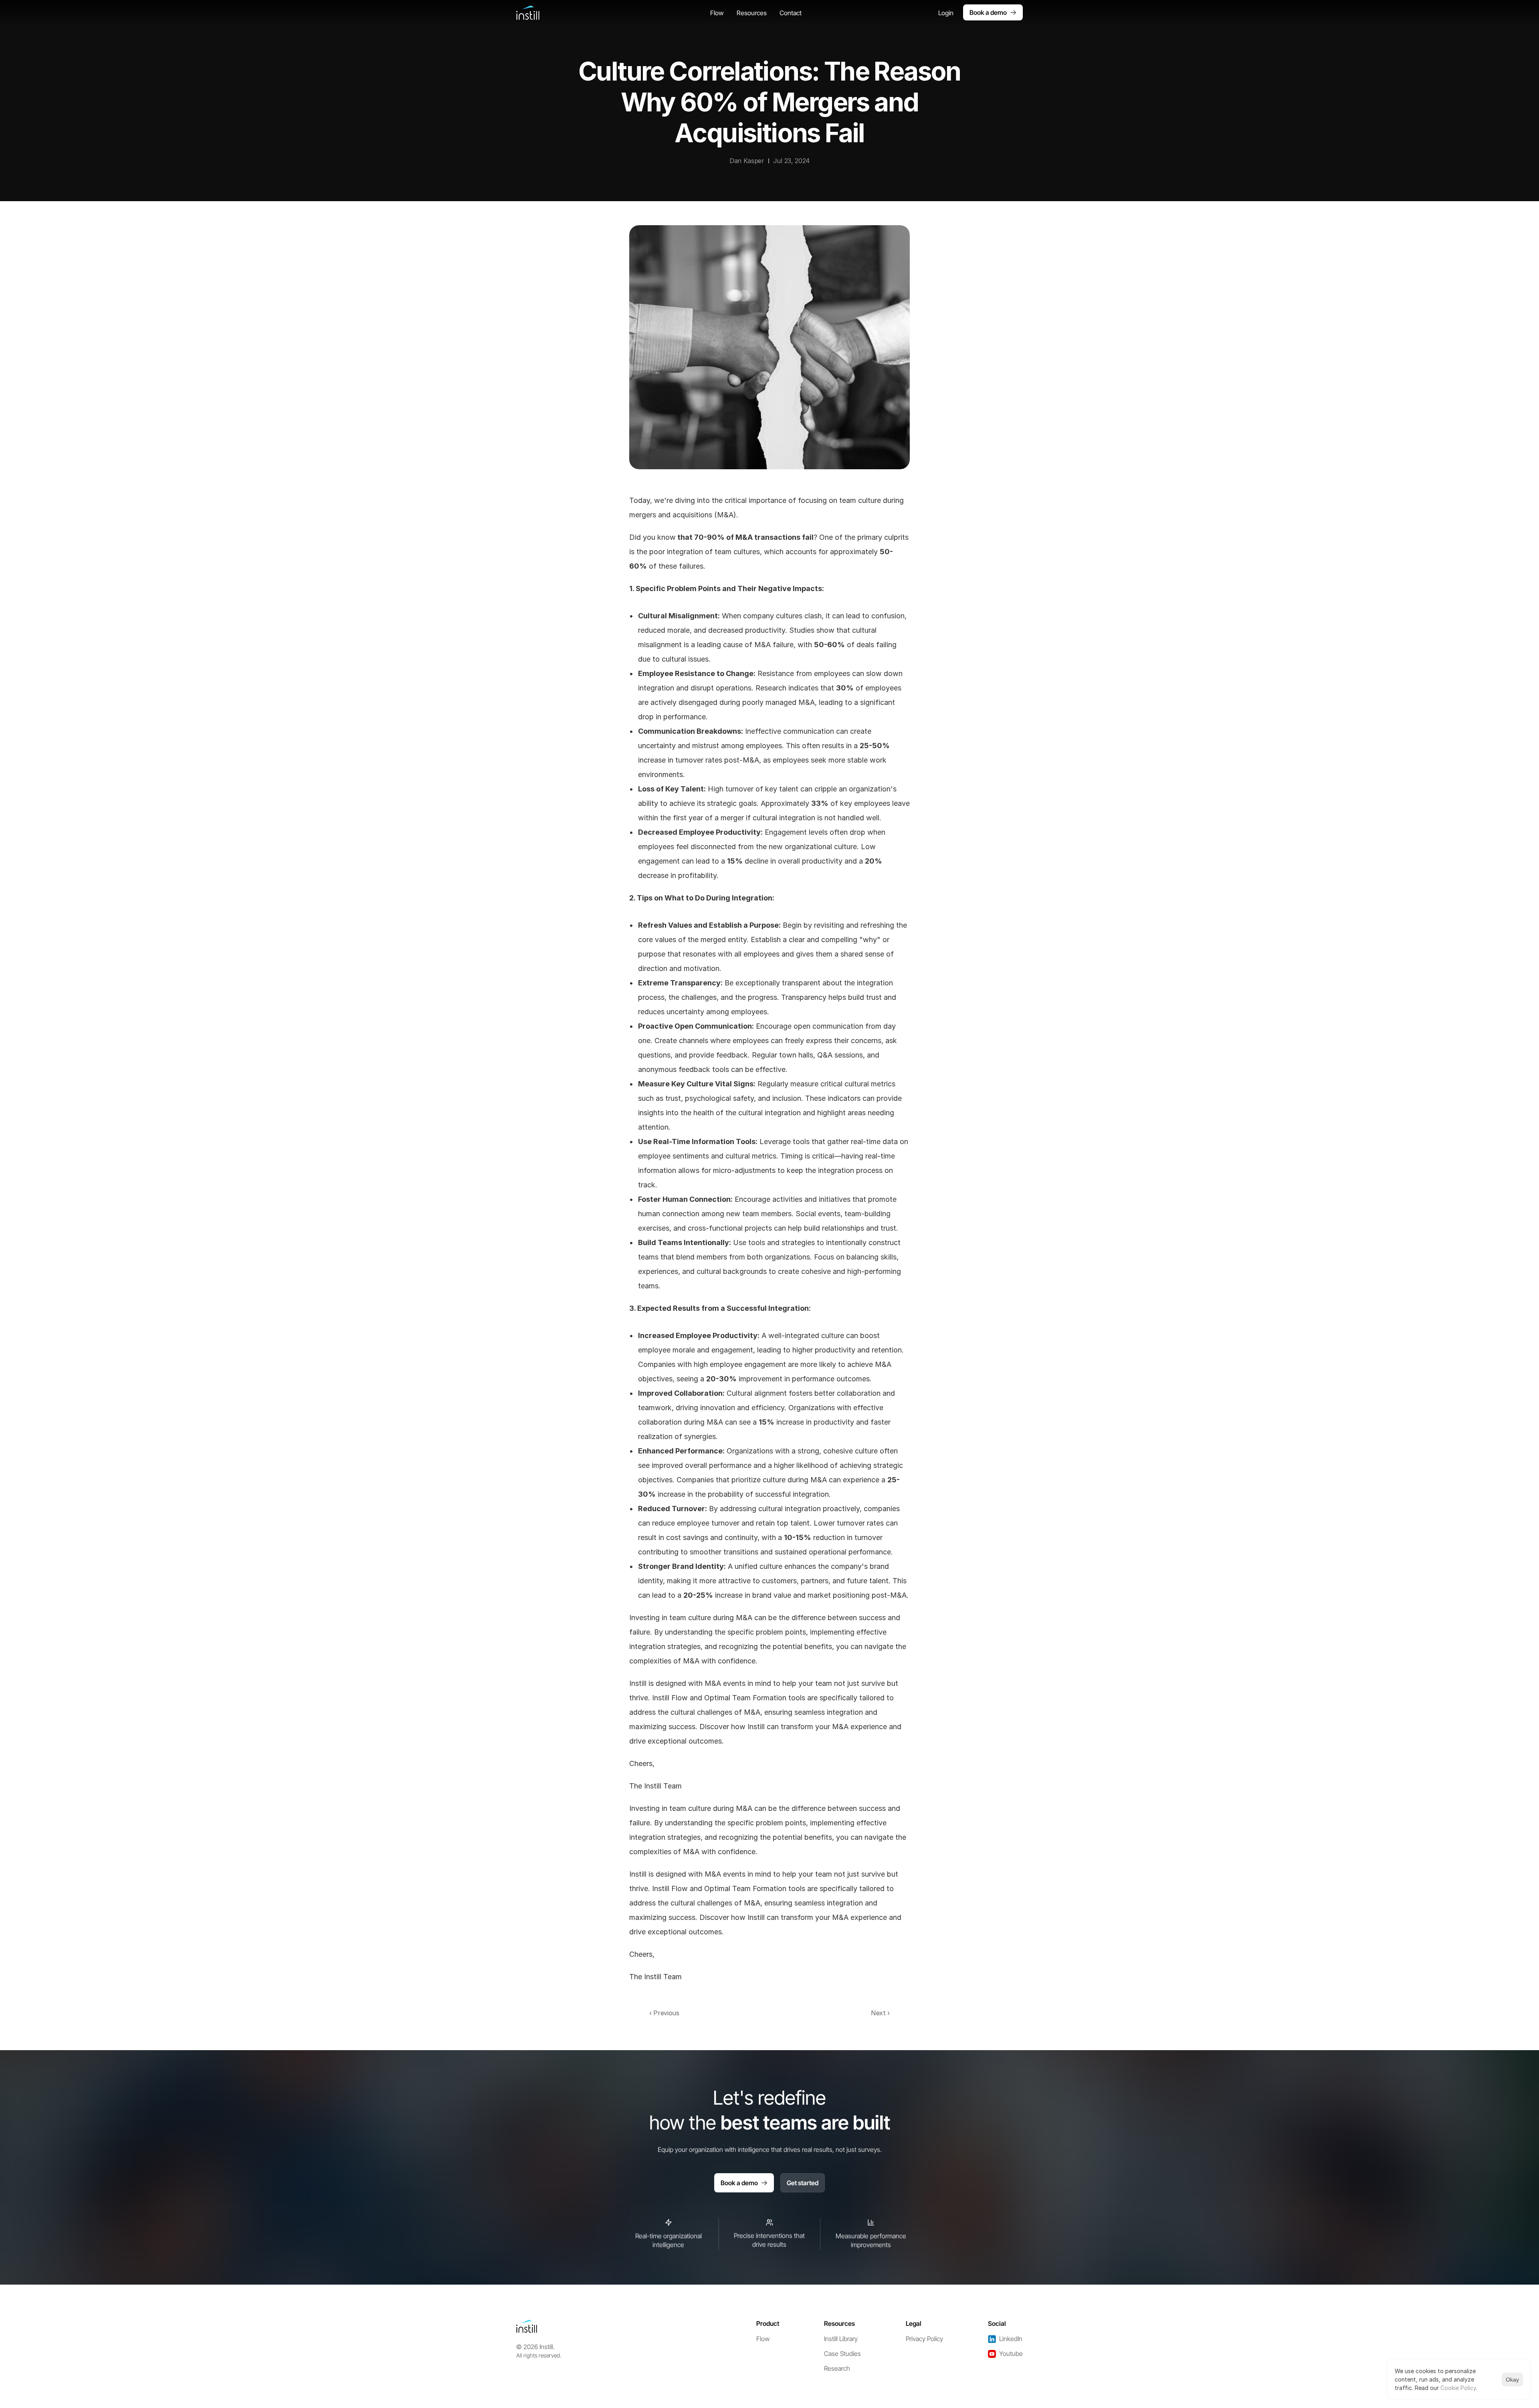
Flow (763, 2339)
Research (837, 2368)
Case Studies (842, 2354)
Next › (880, 2013)
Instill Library (841, 2339)
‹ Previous (664, 2013)
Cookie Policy (1458, 2388)
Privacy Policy (924, 2339)
